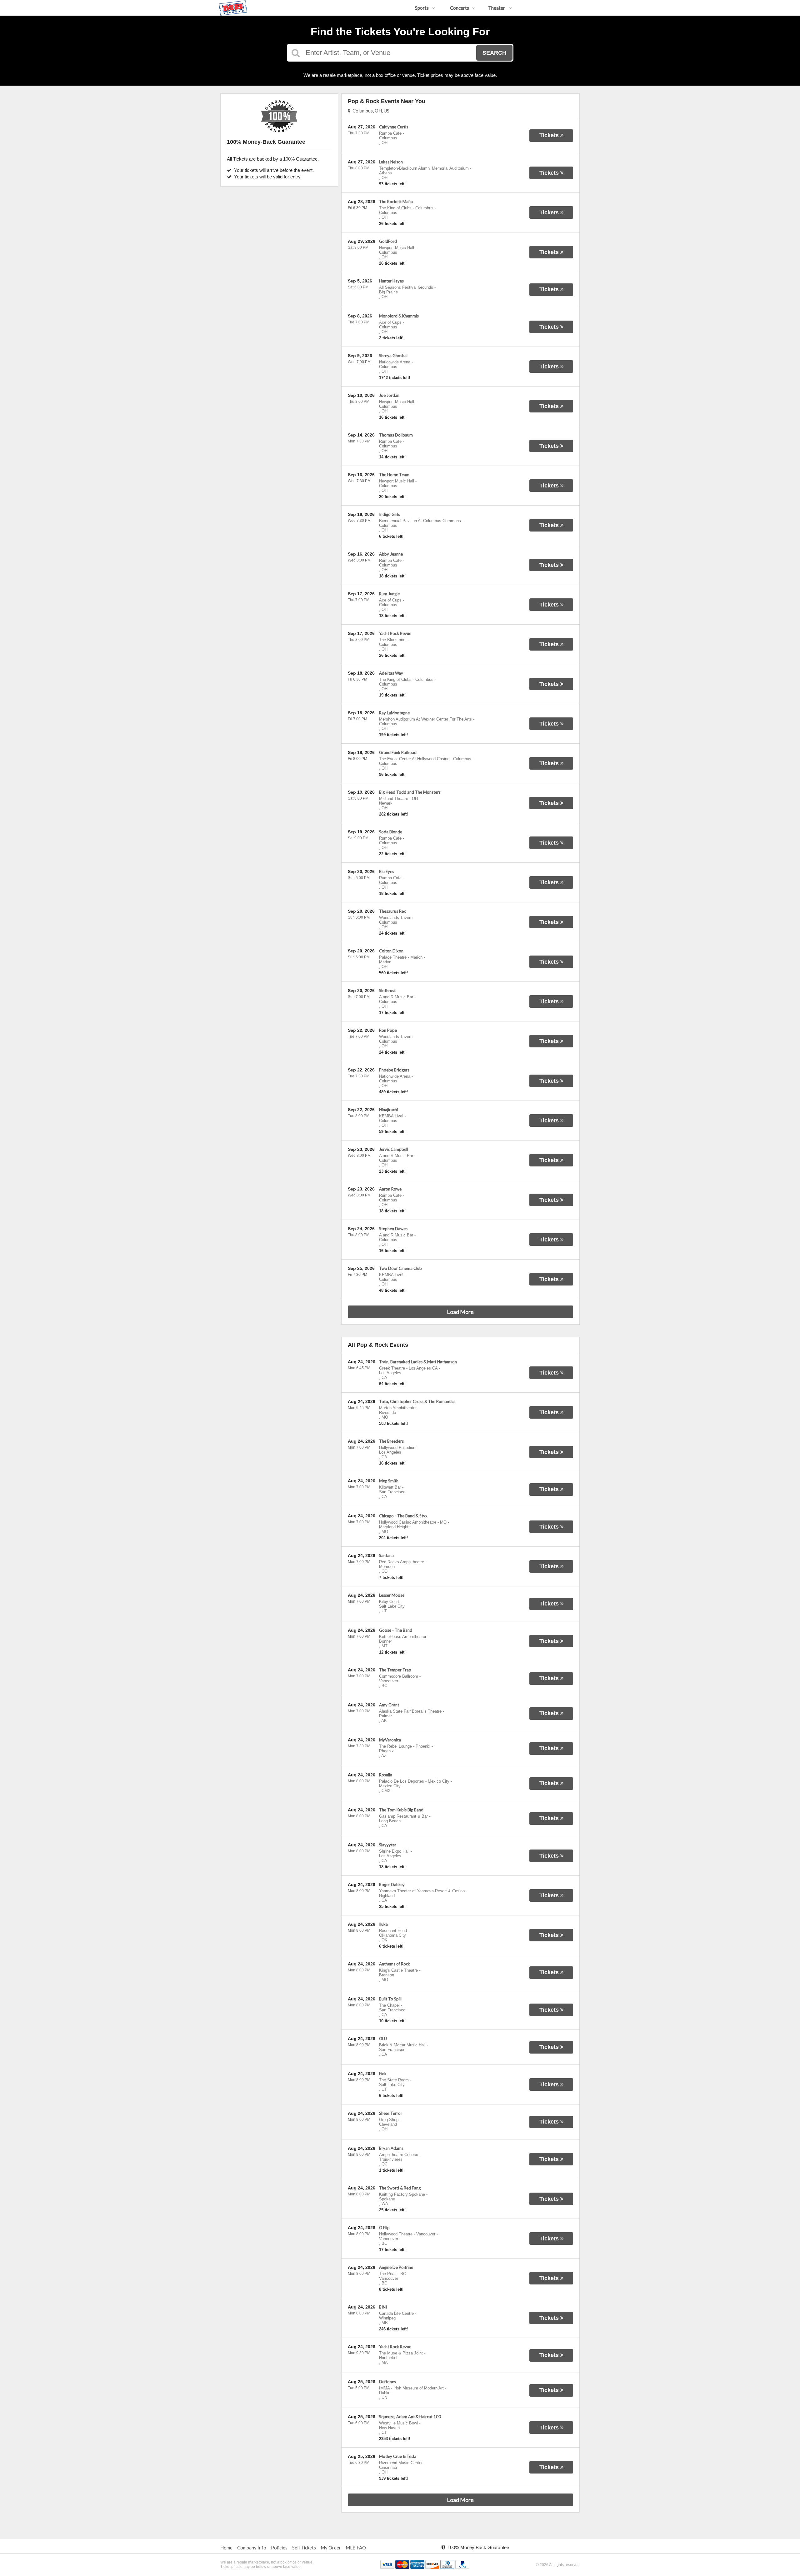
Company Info (252, 2548)
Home (226, 2548)
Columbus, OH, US (370, 111)
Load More (460, 1312)
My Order (331, 2548)
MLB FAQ (356, 2548)
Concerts (460, 8)
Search (494, 53)
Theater (497, 8)
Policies (279, 2548)
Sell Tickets (304, 2548)
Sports (422, 8)
